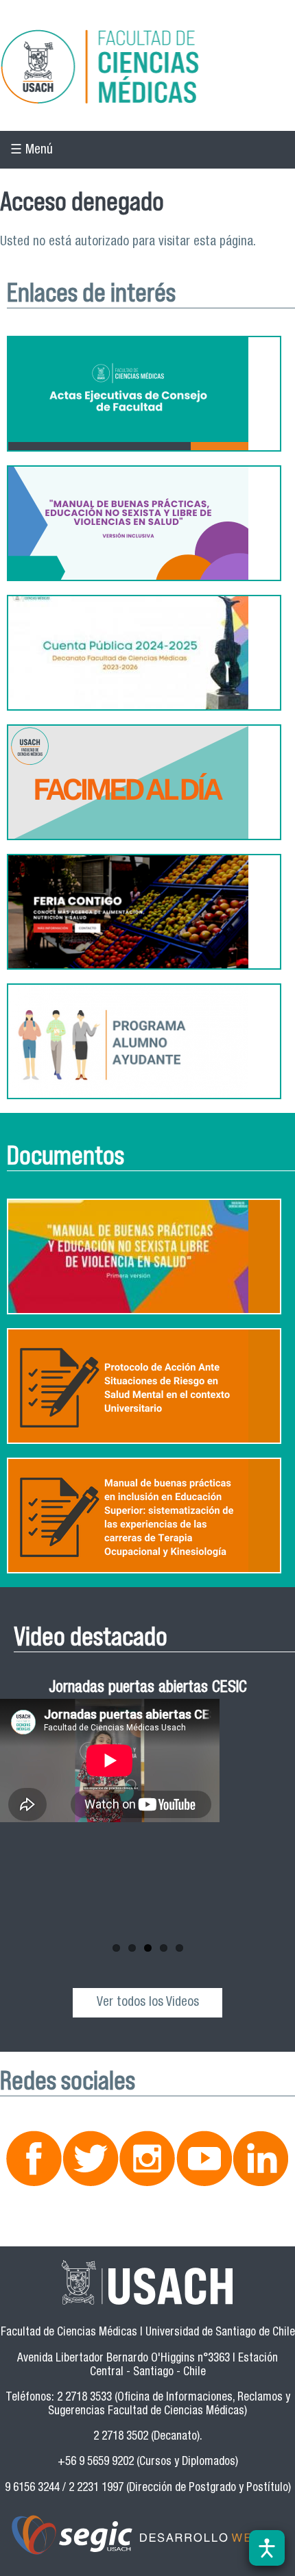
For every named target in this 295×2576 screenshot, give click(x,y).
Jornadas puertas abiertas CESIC (148, 1689)
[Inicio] (147, 69)
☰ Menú (32, 150)
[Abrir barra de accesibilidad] (267, 2548)
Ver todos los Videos (148, 2003)
